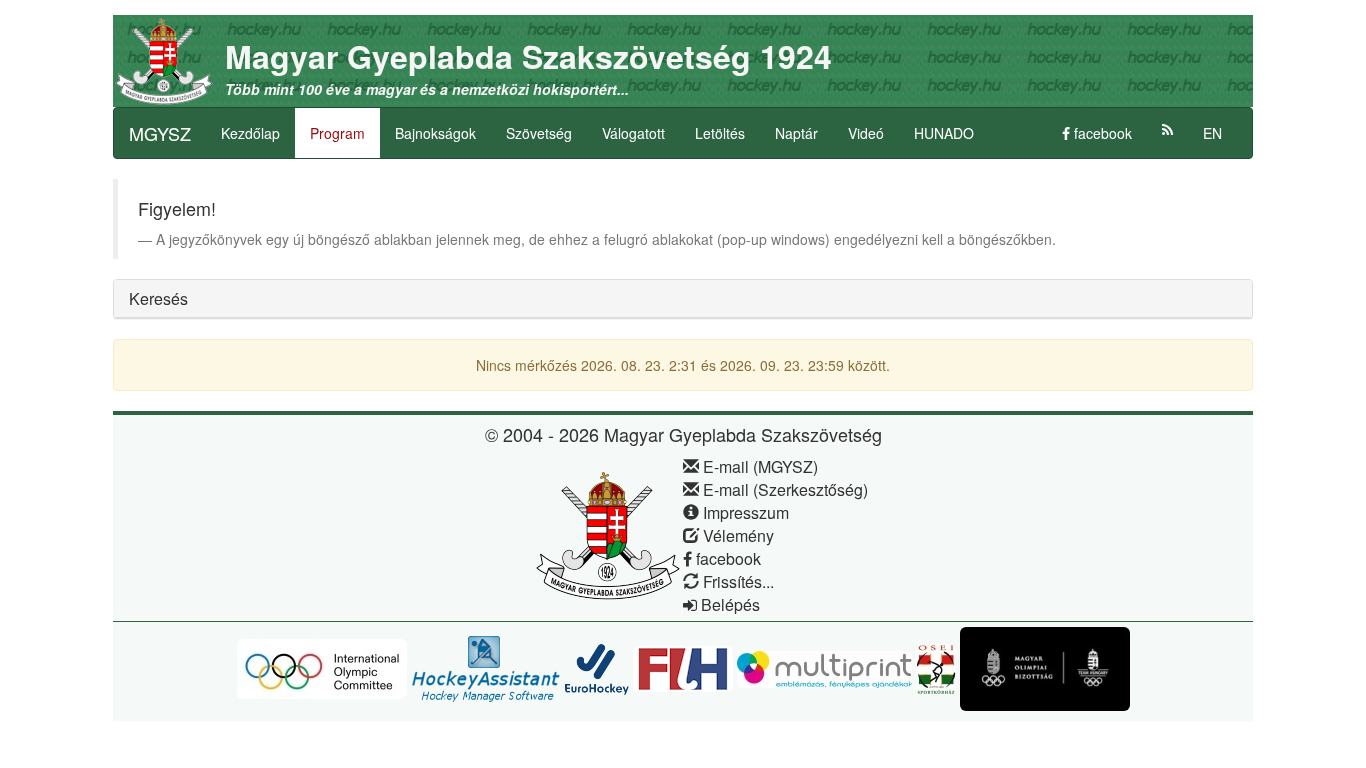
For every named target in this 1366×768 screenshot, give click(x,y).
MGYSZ (160, 133)
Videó (866, 133)
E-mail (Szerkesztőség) (783, 489)
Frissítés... (736, 581)
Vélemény (736, 535)
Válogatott (633, 133)
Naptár (796, 133)
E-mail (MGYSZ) (758, 466)
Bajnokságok (435, 133)
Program (337, 133)
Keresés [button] (158, 298)
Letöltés (720, 133)
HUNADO (944, 133)
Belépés (728, 604)
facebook (1101, 133)
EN (1212, 133)
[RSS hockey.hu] (1167, 130)
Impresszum (744, 512)
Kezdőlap (250, 133)
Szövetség (539, 133)
